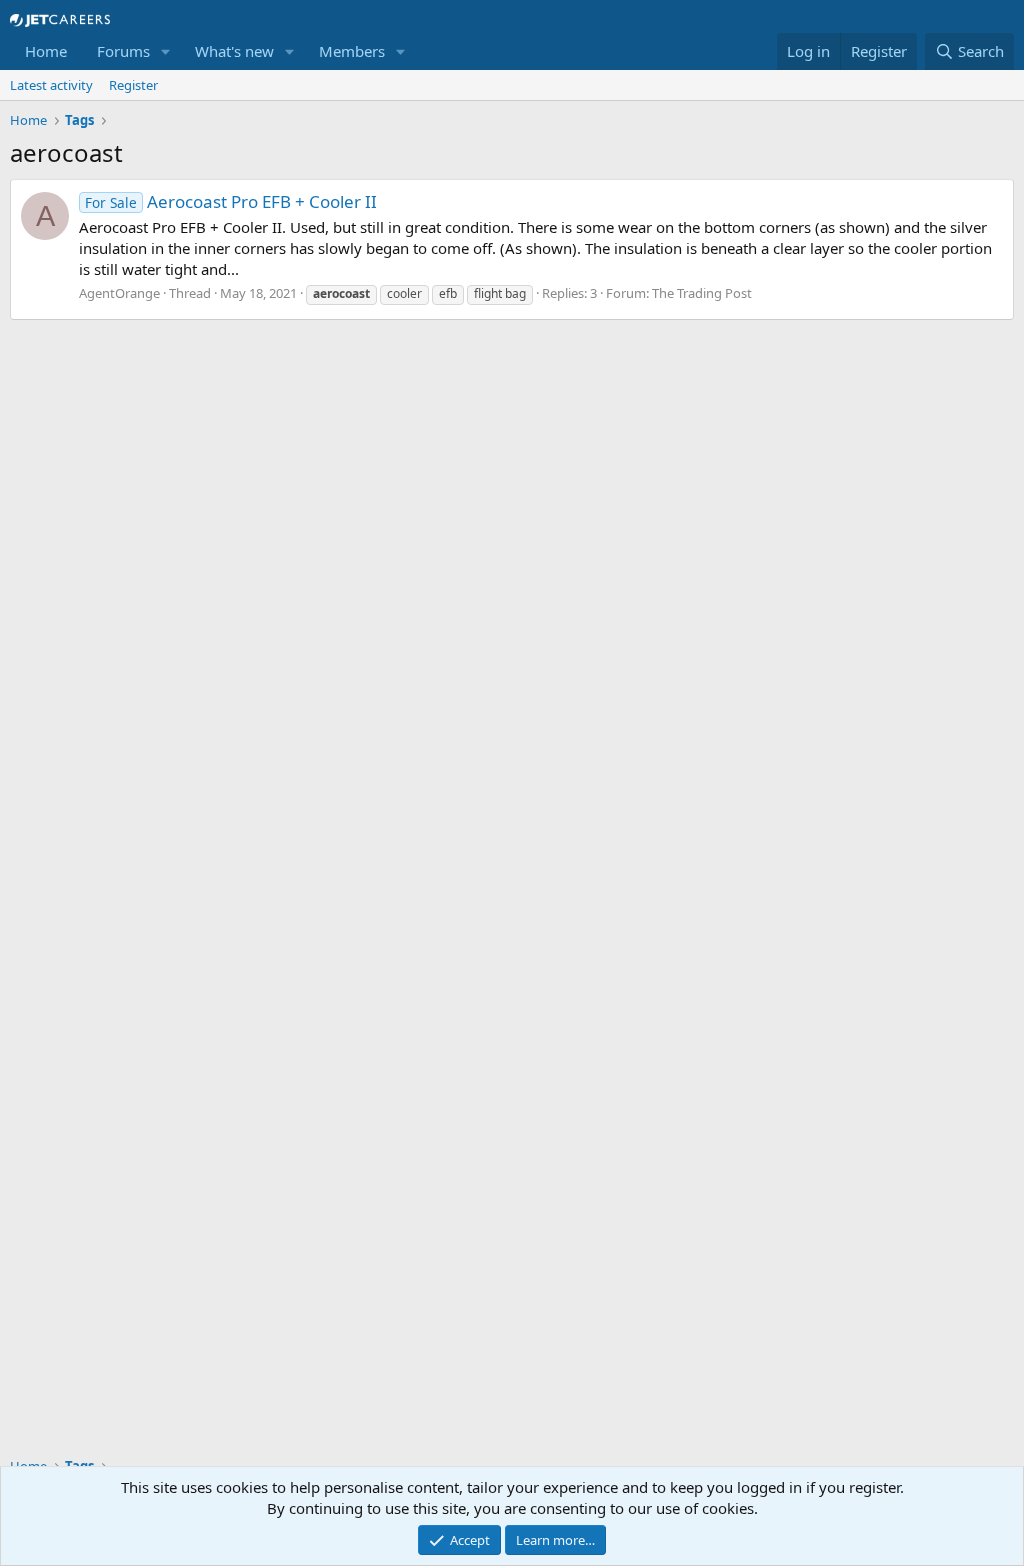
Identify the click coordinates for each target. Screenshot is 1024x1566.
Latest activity (51, 85)
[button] (166, 51)
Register (133, 85)
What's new (234, 51)
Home (46, 51)
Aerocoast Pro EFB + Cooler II (231, 201)
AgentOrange (119, 293)
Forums (123, 51)
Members (352, 51)
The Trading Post (702, 293)
